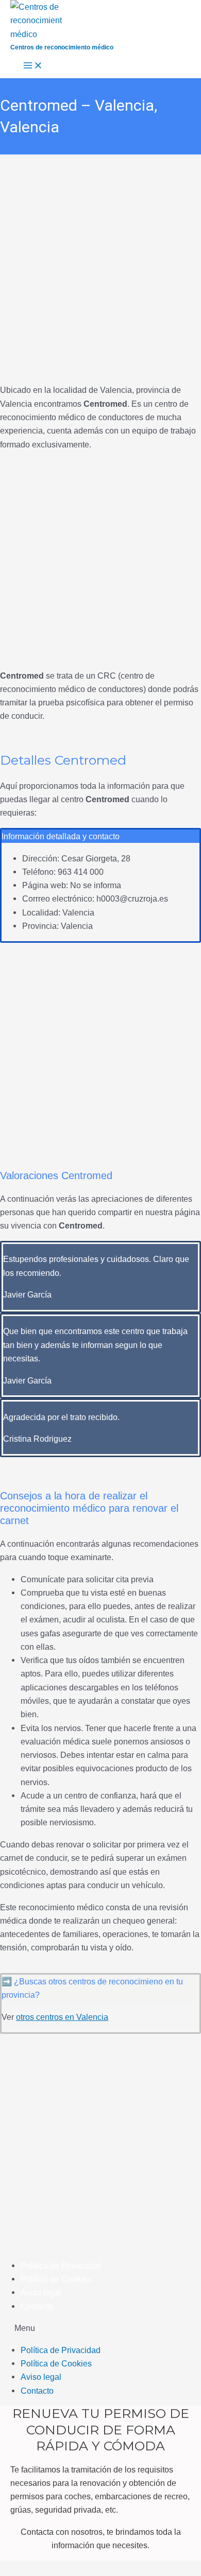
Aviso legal (41, 2292)
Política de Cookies (56, 2279)
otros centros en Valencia (62, 2017)
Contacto (37, 2306)
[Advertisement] (100, 259)
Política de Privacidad (61, 2266)
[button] (100, 2328)
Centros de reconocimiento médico (62, 47)
